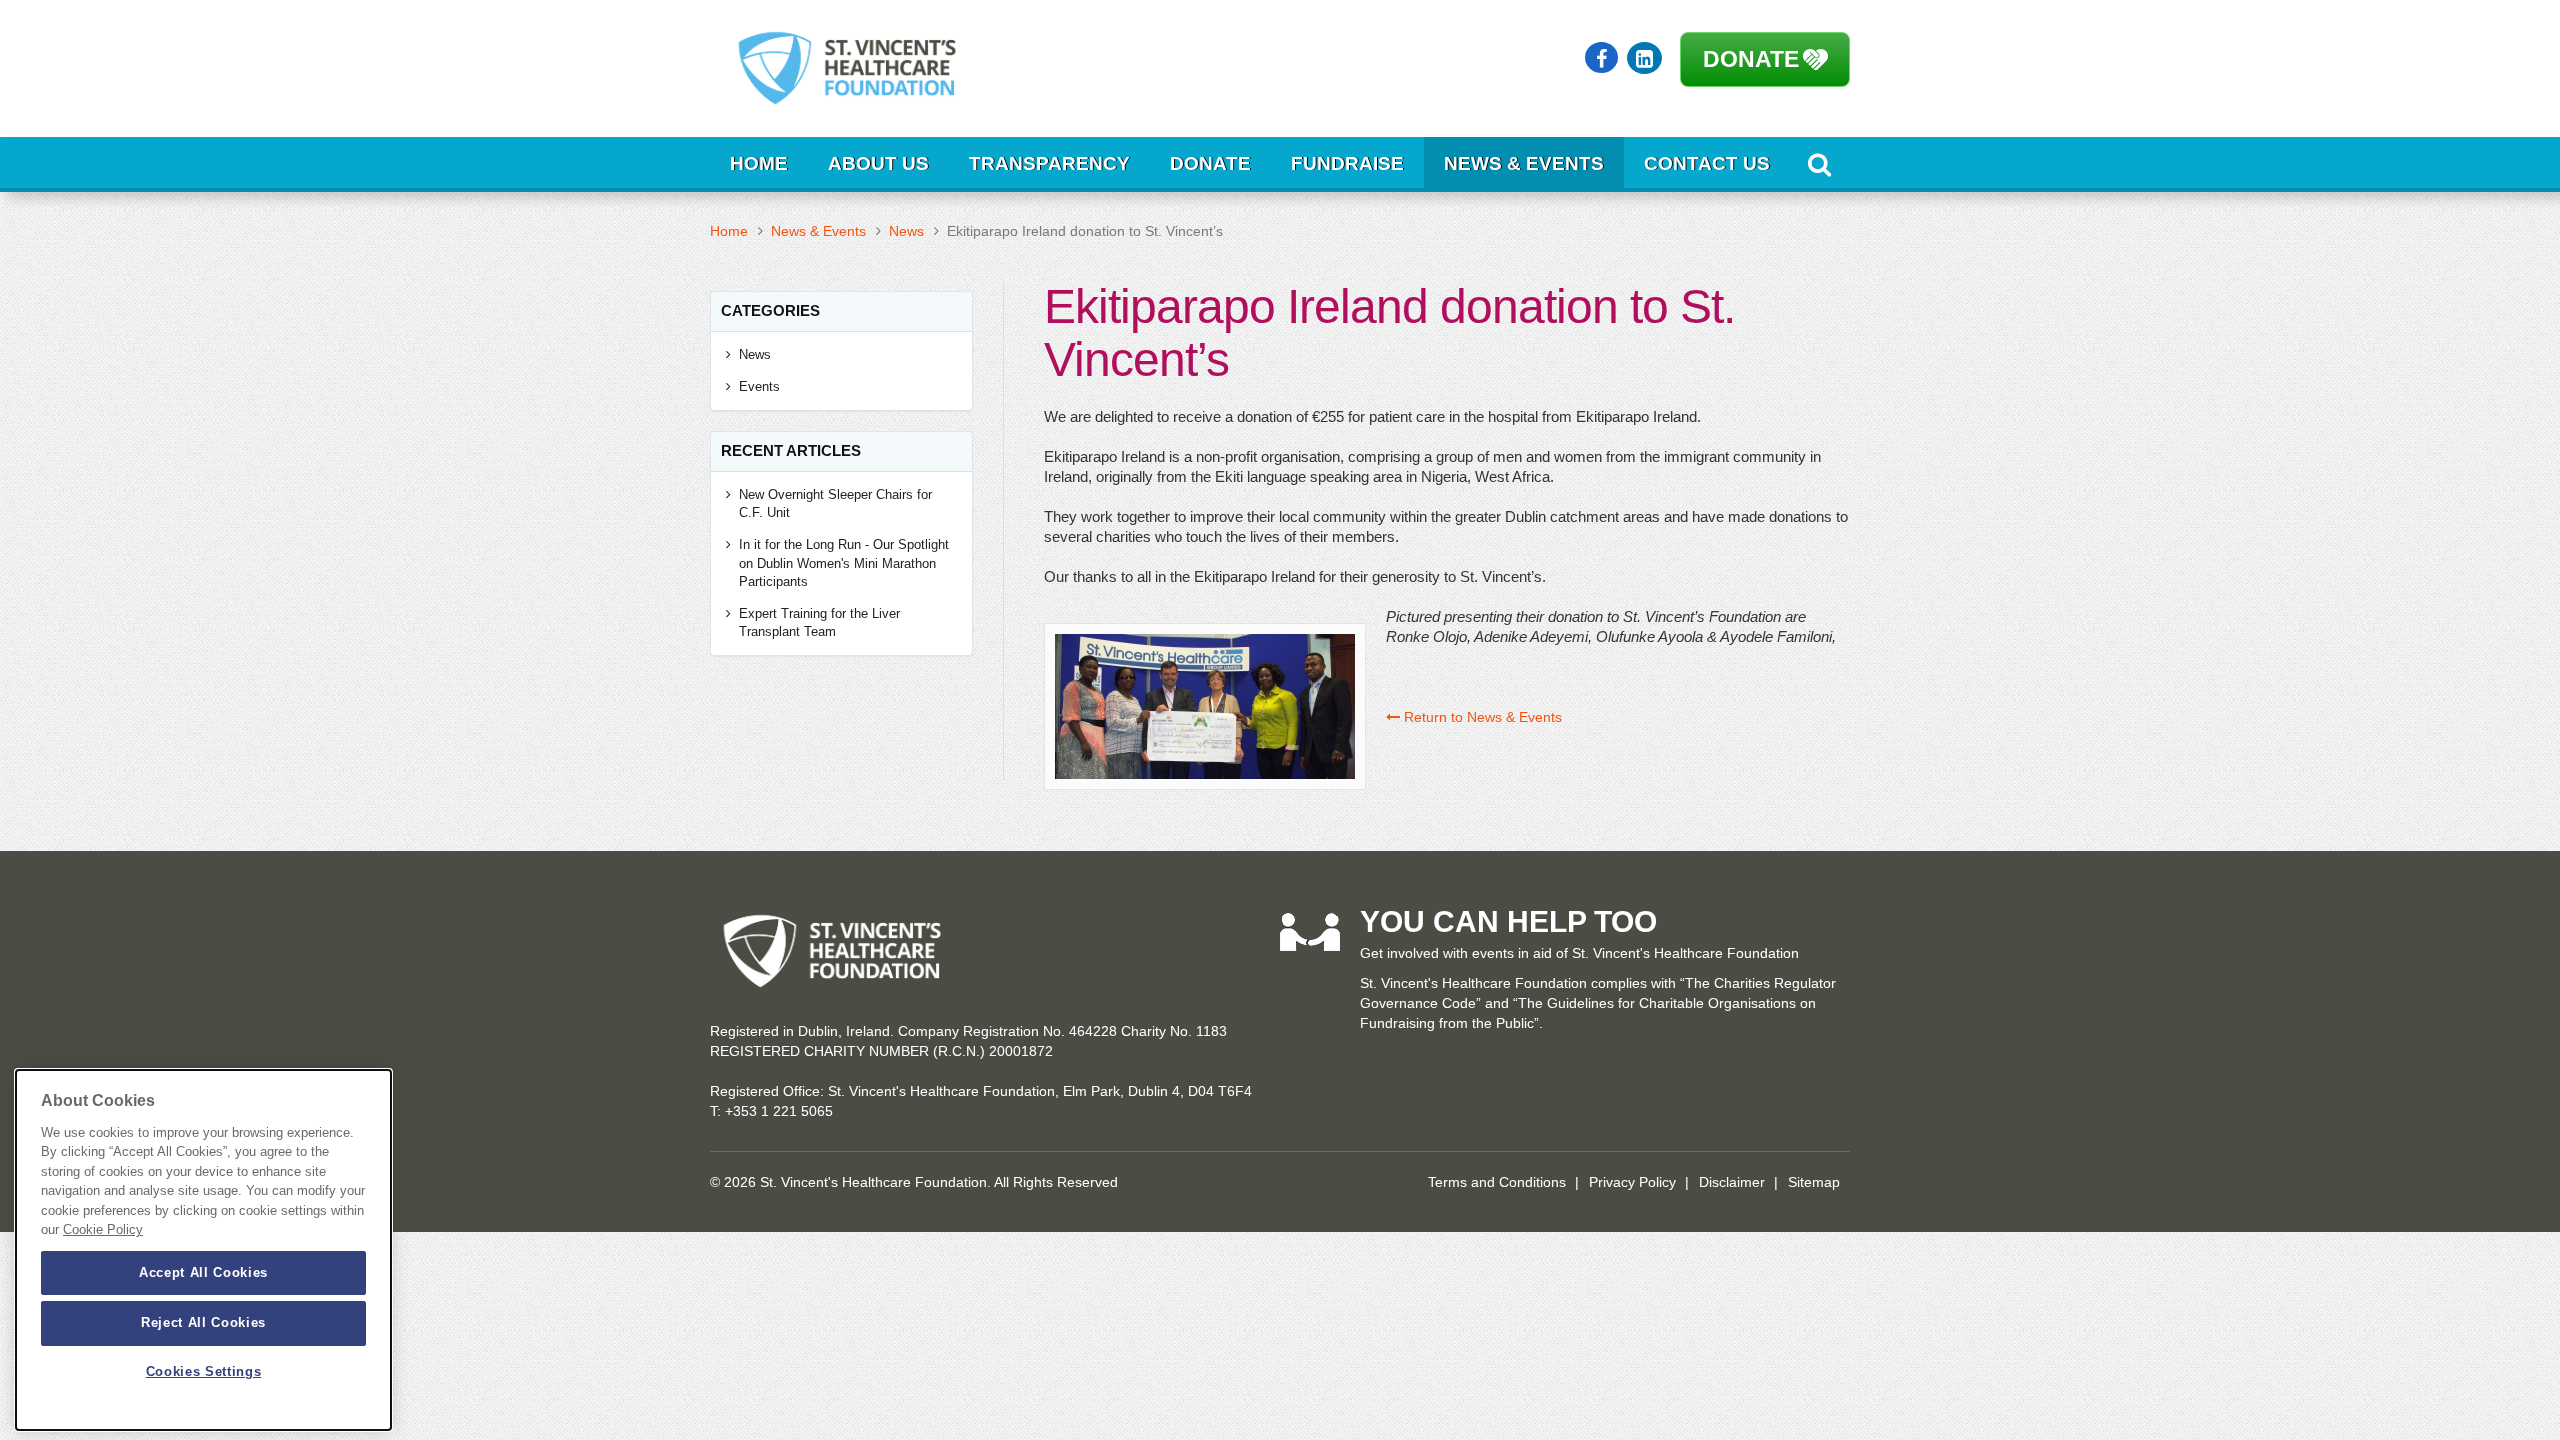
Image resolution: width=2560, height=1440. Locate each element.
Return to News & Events (1481, 717)
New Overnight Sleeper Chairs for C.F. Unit (835, 504)
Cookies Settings (204, 1372)
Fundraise (1347, 163)
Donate (1751, 59)
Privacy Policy (1632, 1182)
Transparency (1049, 163)
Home (759, 163)
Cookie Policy (103, 1230)
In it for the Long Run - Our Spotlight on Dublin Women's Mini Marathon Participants (844, 563)
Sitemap (1814, 1182)
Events (759, 386)
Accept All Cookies (203, 1272)
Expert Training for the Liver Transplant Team (819, 623)
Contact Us (1707, 163)
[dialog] (203, 1250)
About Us (878, 163)
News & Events (1524, 163)
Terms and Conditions (1497, 1182)
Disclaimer (1732, 1182)
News (906, 231)
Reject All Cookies (203, 1322)
